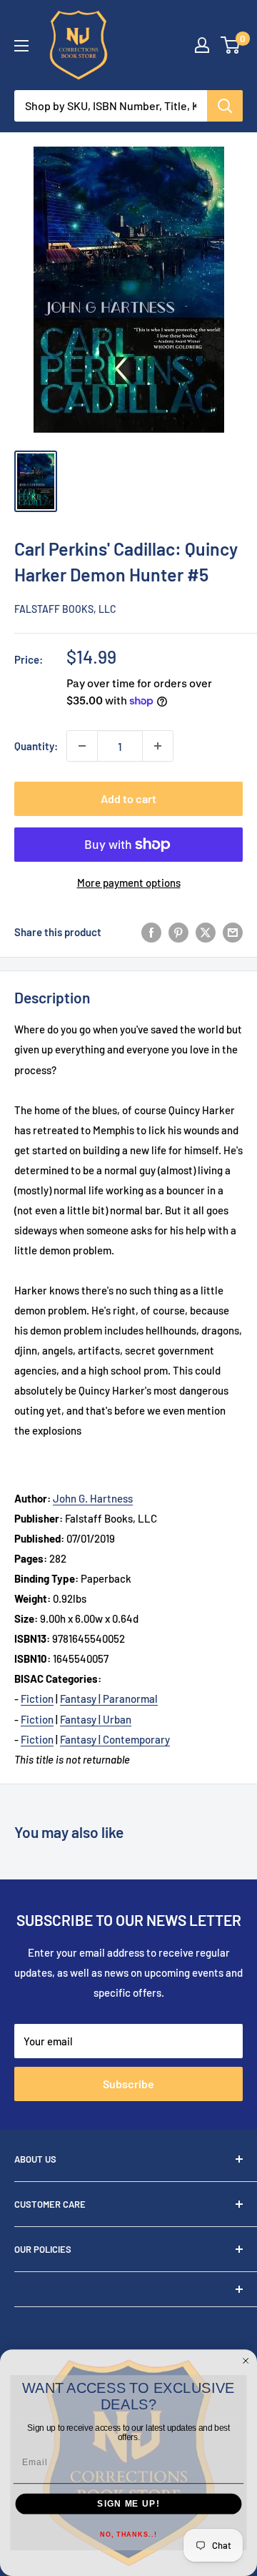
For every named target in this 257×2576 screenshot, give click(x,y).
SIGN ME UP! (128, 2504)
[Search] (225, 106)
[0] (231, 45)
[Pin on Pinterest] (178, 932)
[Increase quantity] (158, 746)
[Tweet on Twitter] (206, 932)
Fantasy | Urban (96, 1719)
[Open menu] (21, 46)
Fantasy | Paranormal (109, 1699)
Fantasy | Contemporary (115, 1739)
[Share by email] (233, 932)
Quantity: (36, 746)
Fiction (37, 1699)
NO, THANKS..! (128, 2535)
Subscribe (128, 2084)
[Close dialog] (246, 2360)
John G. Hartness (93, 1498)
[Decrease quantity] (82, 746)
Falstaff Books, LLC (65, 609)
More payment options (129, 883)
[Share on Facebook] (151, 932)
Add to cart (128, 798)
